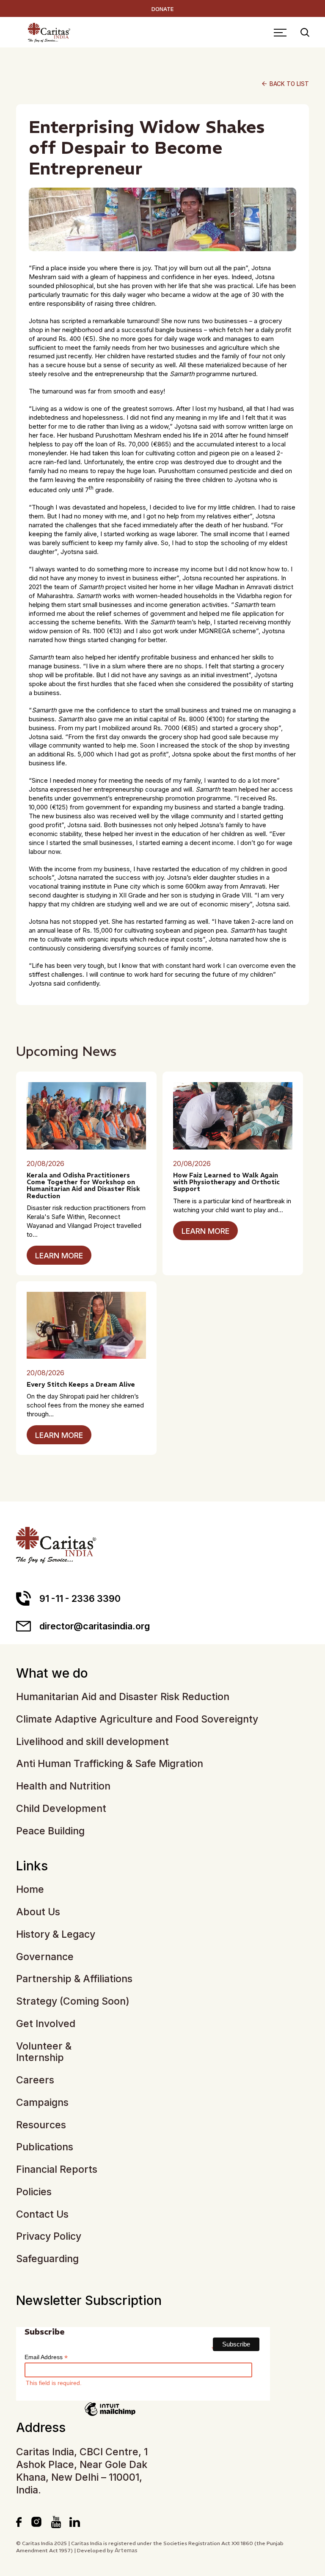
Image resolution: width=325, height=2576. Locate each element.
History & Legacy (56, 1935)
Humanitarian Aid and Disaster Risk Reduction (123, 1697)
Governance (45, 1957)
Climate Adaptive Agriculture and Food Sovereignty (137, 1719)
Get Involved (46, 2024)
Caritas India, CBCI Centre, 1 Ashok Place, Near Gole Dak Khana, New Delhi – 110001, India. (82, 2471)
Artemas (126, 2550)
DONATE (162, 9)
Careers (35, 2080)
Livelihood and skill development (92, 1742)
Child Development (61, 1809)
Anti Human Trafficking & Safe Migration (110, 1764)
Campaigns (42, 2103)
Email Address (46, 2357)
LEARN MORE (59, 1256)
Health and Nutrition (63, 1786)
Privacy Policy (49, 2237)
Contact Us (42, 2215)
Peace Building (50, 1831)
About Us (38, 1912)
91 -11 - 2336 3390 (80, 1598)
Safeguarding (47, 2259)
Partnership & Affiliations (74, 1979)
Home (30, 1890)
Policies (34, 2192)
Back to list (285, 84)
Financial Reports (57, 2170)
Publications (45, 2147)
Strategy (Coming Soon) (73, 2001)
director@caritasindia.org (95, 1626)
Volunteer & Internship (44, 2052)
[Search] (305, 33)
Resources (41, 2125)
